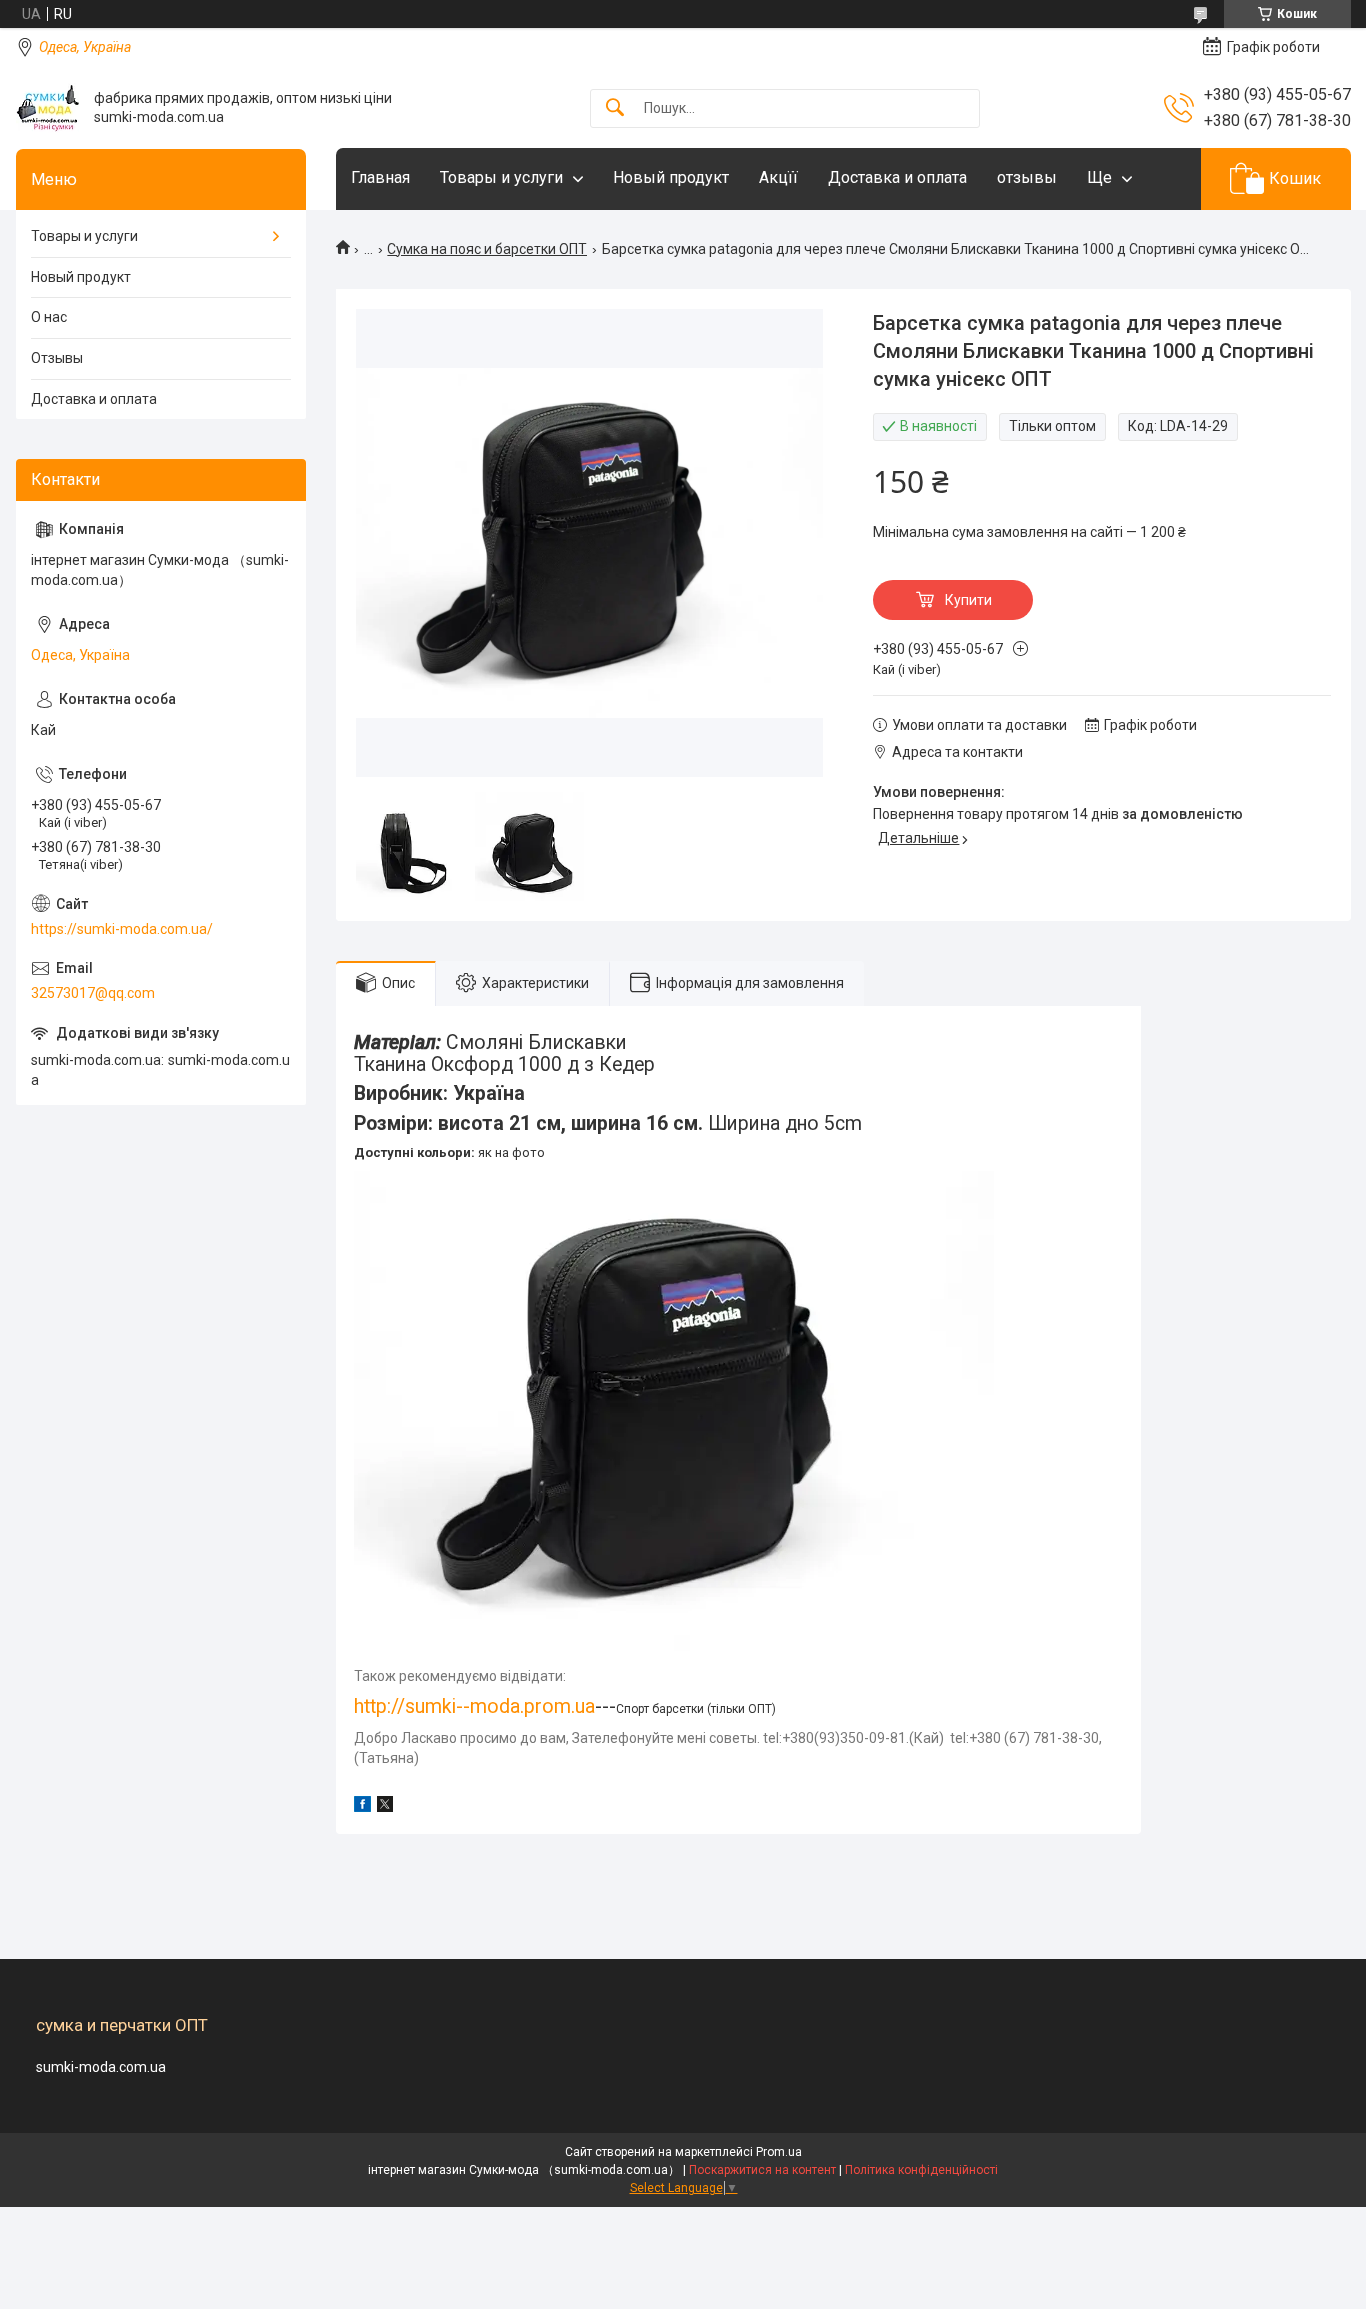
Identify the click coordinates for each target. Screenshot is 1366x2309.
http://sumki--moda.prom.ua (474, 1706)
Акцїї (778, 177)
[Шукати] (615, 108)
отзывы (1027, 177)
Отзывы (57, 358)
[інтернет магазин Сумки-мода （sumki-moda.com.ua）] (47, 108)
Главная (380, 177)
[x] (385, 1807)
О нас (49, 317)
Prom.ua (779, 2152)
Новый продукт (671, 177)
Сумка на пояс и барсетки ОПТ (487, 249)
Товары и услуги (501, 177)
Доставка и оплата (897, 177)
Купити (968, 600)
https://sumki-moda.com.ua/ (122, 929)
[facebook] (362, 1807)
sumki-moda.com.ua (101, 2067)
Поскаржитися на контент (762, 2170)
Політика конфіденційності (921, 2170)
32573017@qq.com (93, 993)
